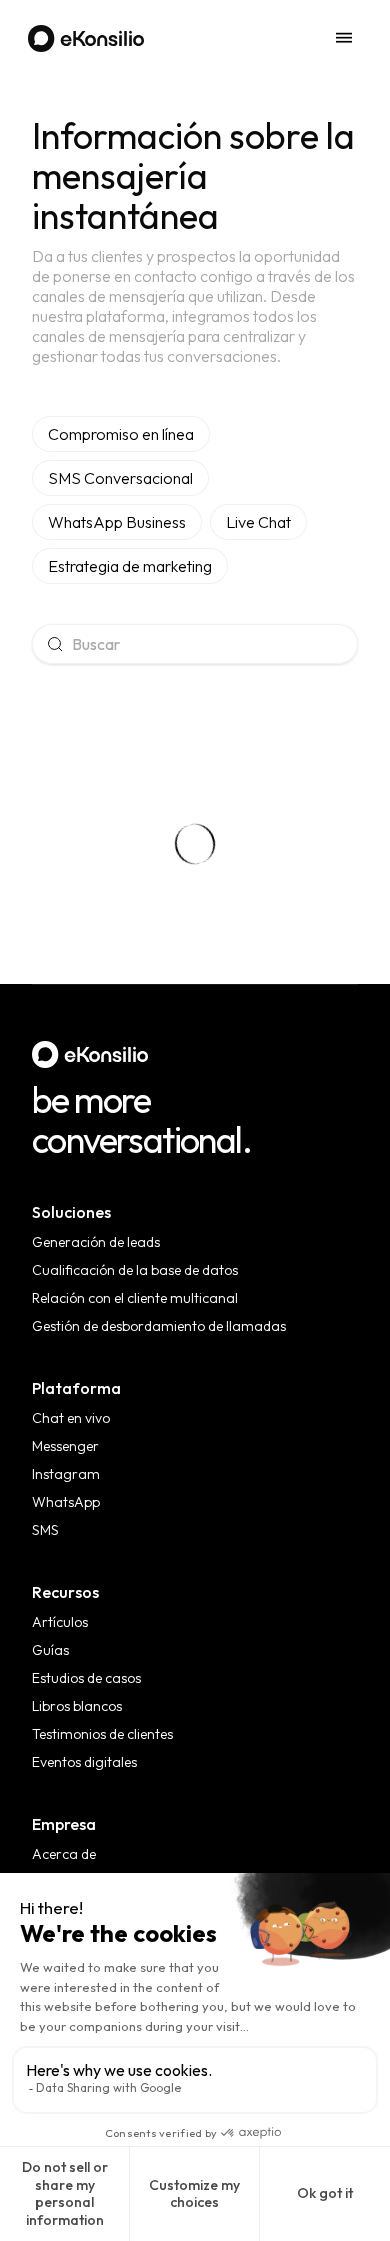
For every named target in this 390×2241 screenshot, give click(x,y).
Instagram (66, 1474)
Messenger (65, 1446)
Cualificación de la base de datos (135, 1270)
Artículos (60, 1622)
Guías (50, 1650)
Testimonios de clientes (102, 1734)
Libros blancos (77, 1706)
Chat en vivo (71, 1418)
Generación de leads (96, 1242)
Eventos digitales (84, 1762)
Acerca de (64, 1854)
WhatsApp (66, 1502)
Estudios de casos (86, 1678)
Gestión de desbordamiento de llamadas (159, 1326)
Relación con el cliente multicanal (135, 1298)
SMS (45, 1530)
